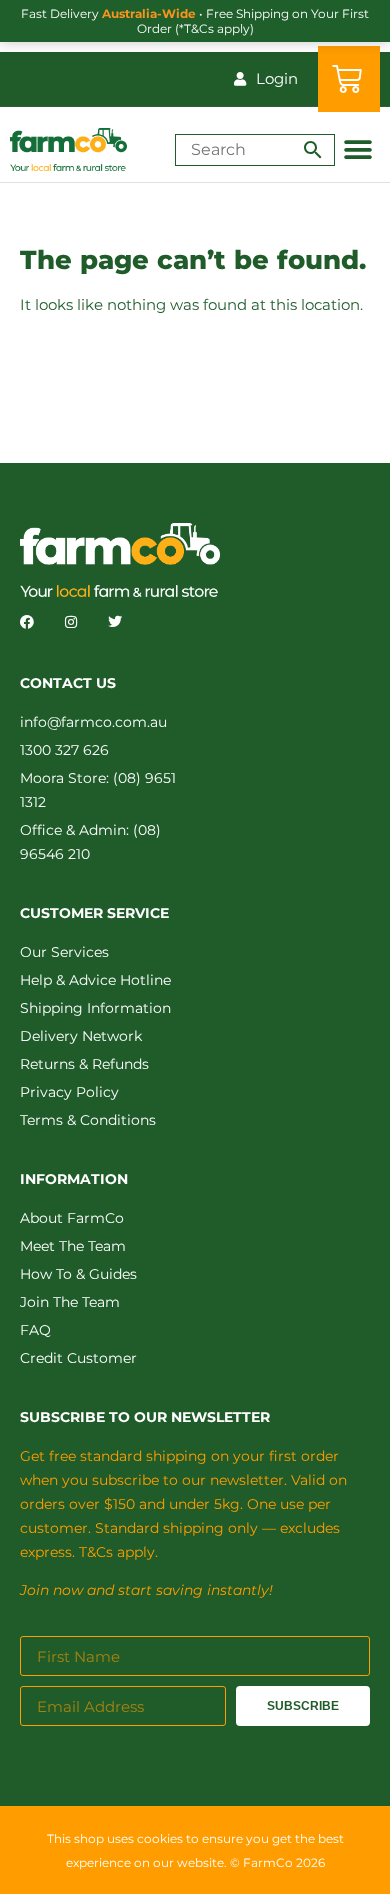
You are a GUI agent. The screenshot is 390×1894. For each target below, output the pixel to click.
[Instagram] (71, 622)
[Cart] (349, 79)
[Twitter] (115, 622)
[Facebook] (27, 622)
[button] (357, 149)
